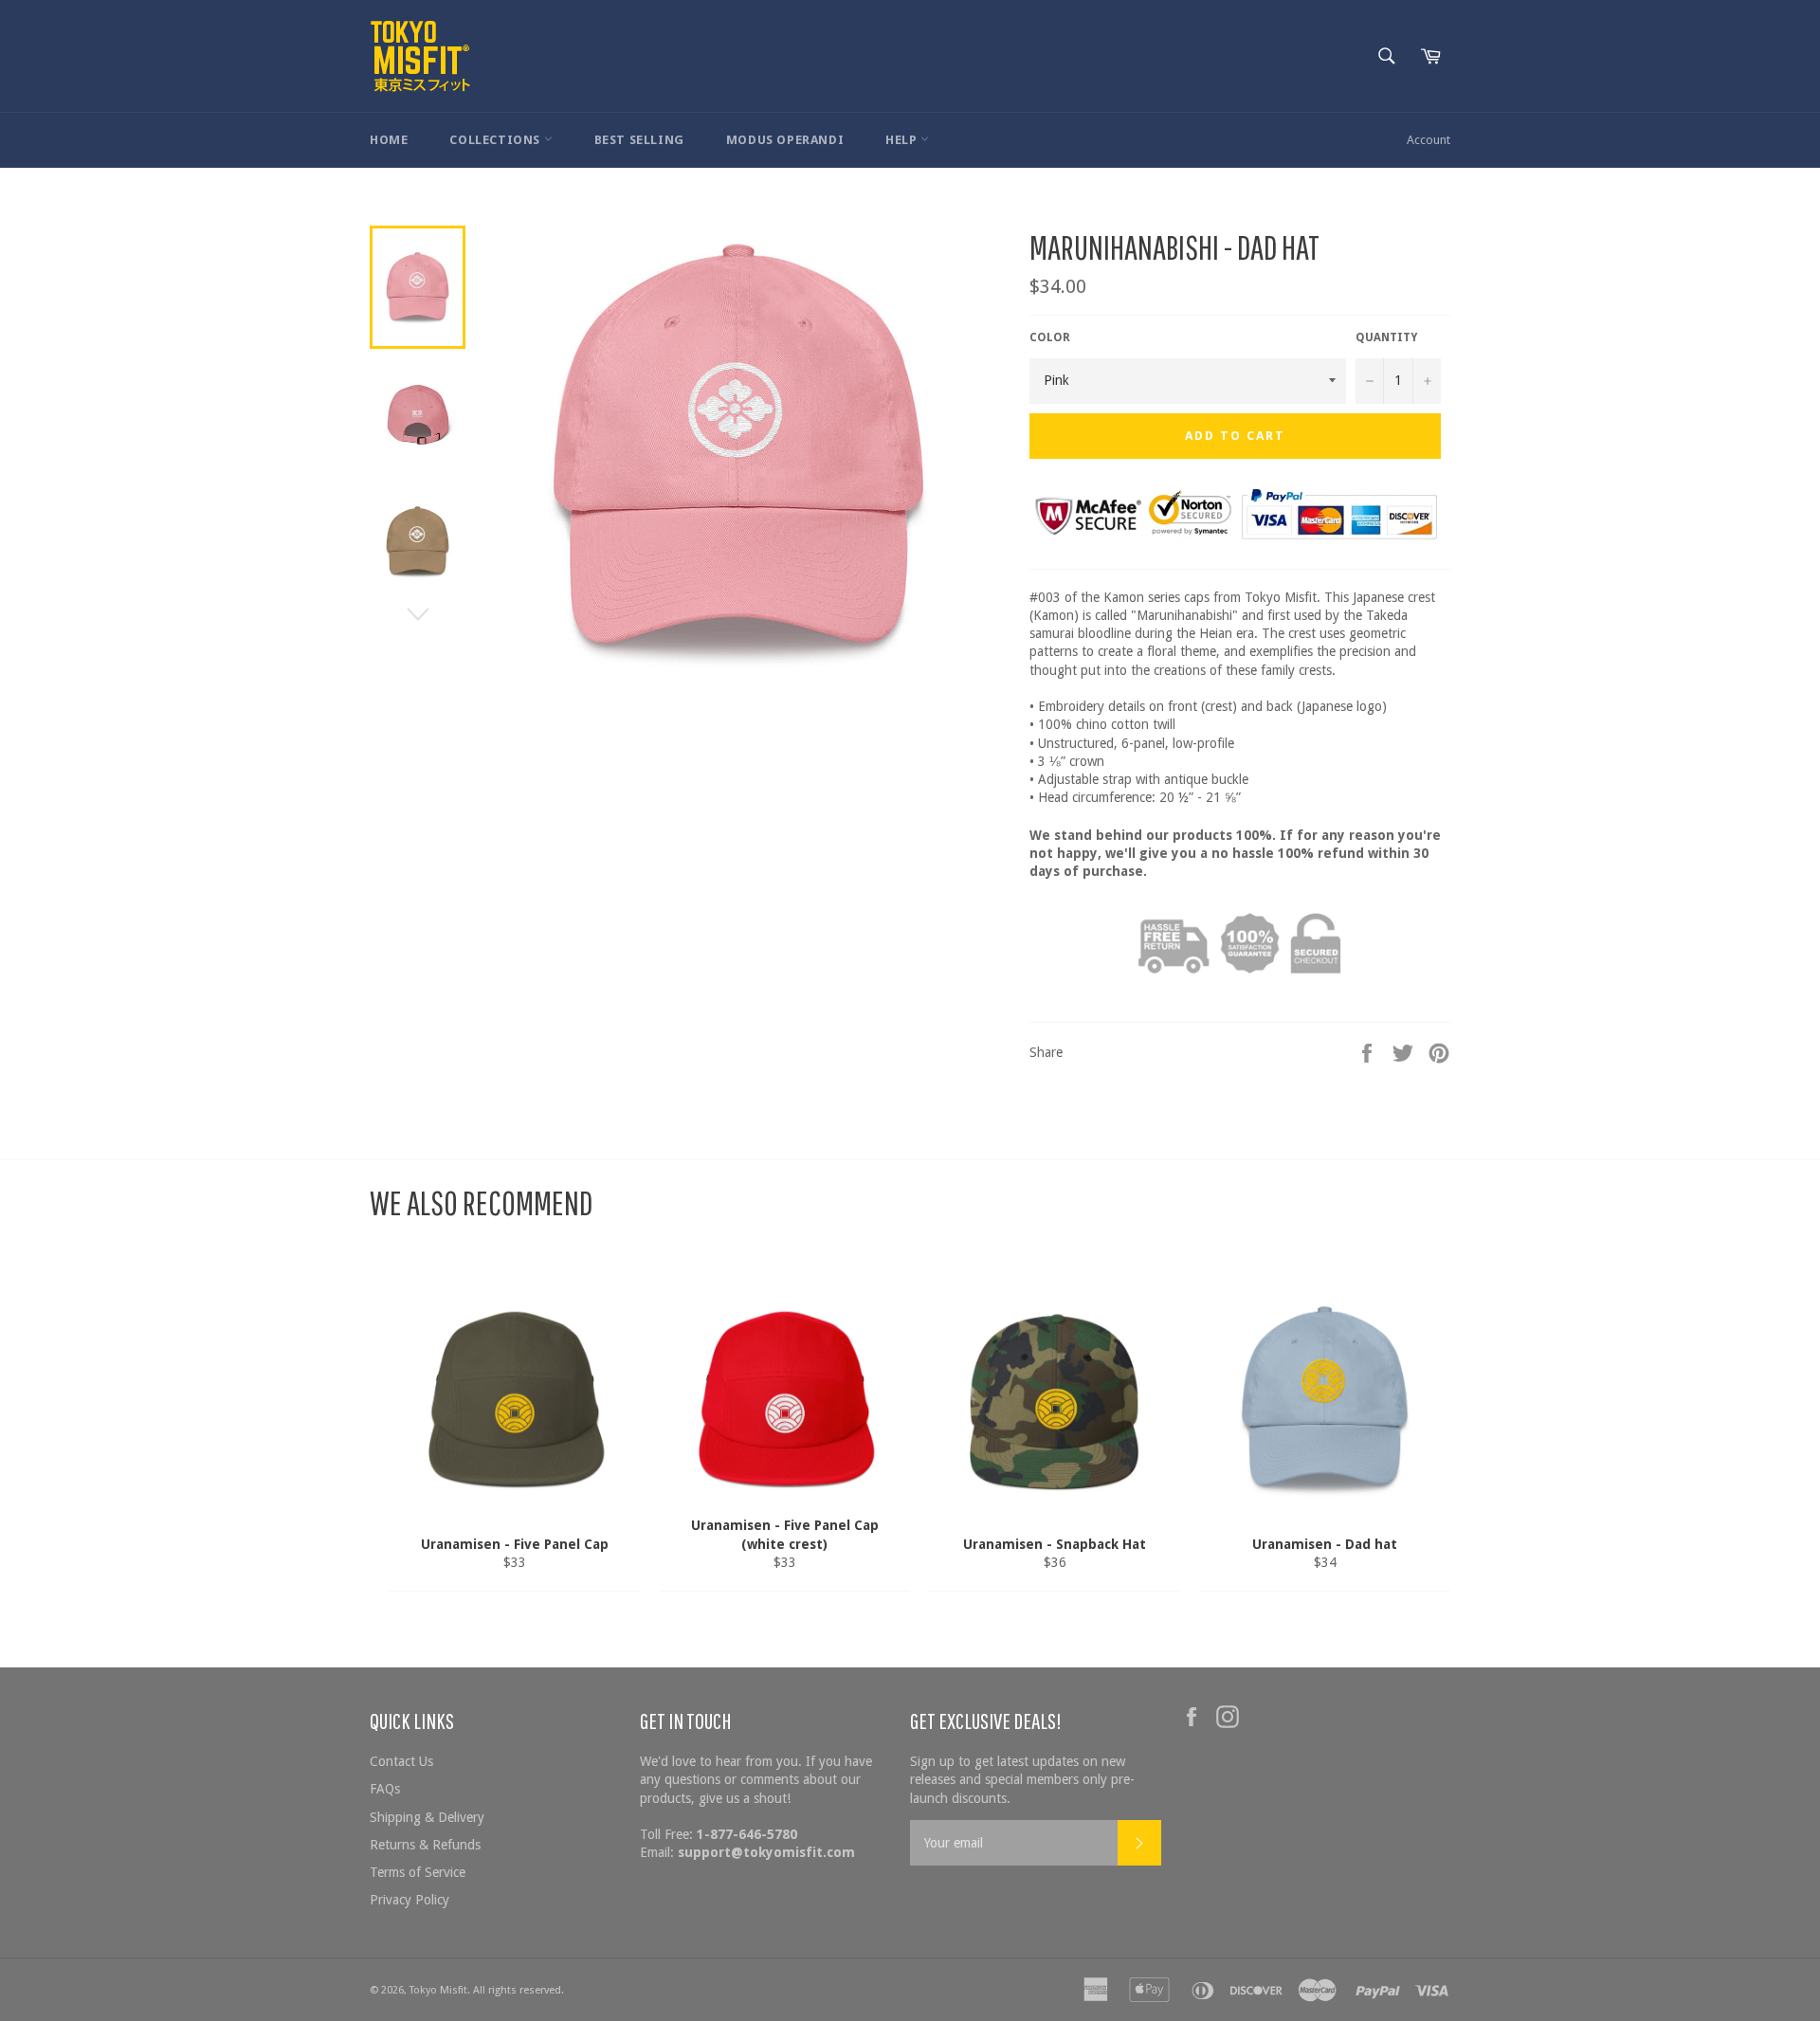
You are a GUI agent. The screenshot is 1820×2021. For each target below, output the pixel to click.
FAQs (385, 1789)
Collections (496, 140)
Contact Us (401, 1761)
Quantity (1386, 337)
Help (903, 140)
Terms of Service (418, 1872)
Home (389, 140)
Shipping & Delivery (427, 1817)
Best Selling (639, 140)
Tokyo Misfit (438, 1990)
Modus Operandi (785, 140)
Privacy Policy (409, 1900)
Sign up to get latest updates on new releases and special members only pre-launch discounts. (1022, 1780)
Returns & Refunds (425, 1845)
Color (1050, 337)
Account (1429, 140)
